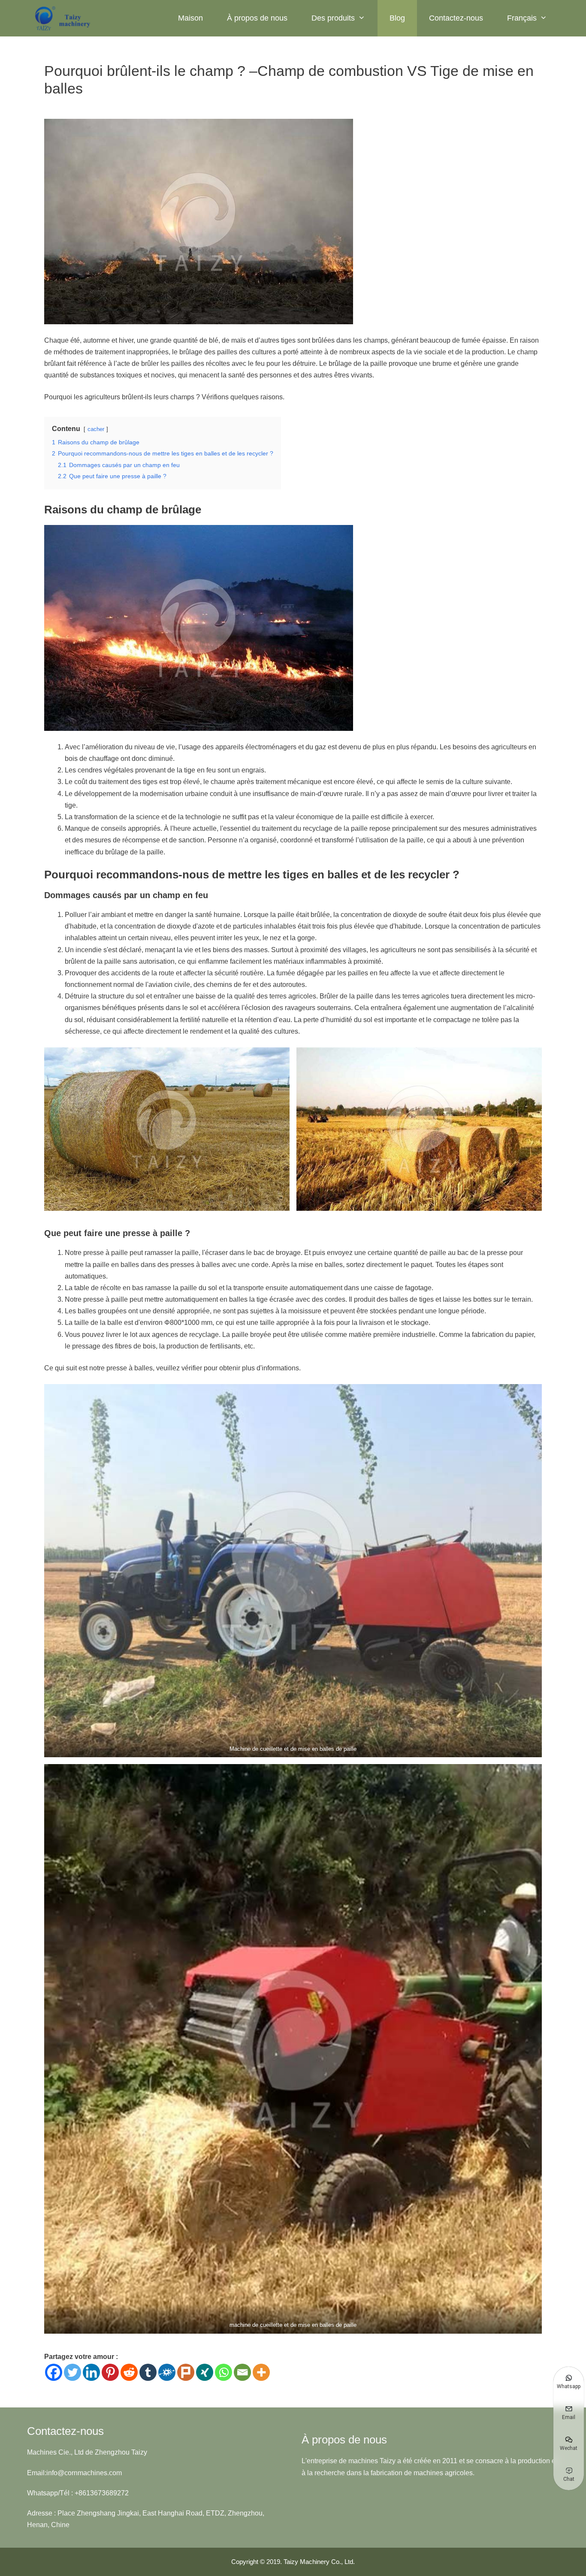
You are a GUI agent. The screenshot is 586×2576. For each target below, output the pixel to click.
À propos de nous (257, 18)
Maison (190, 18)
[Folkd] (167, 2372)
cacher (96, 429)
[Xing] (205, 2372)
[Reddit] (129, 2372)
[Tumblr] (148, 2372)
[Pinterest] (110, 2372)
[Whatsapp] (224, 2372)
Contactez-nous (456, 18)
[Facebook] (54, 2372)
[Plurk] (186, 2372)
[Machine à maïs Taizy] (63, 18)
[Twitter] (72, 2372)
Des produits (333, 18)
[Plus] (261, 2372)
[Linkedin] (91, 2372)
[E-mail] (242, 2372)
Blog (397, 18)
